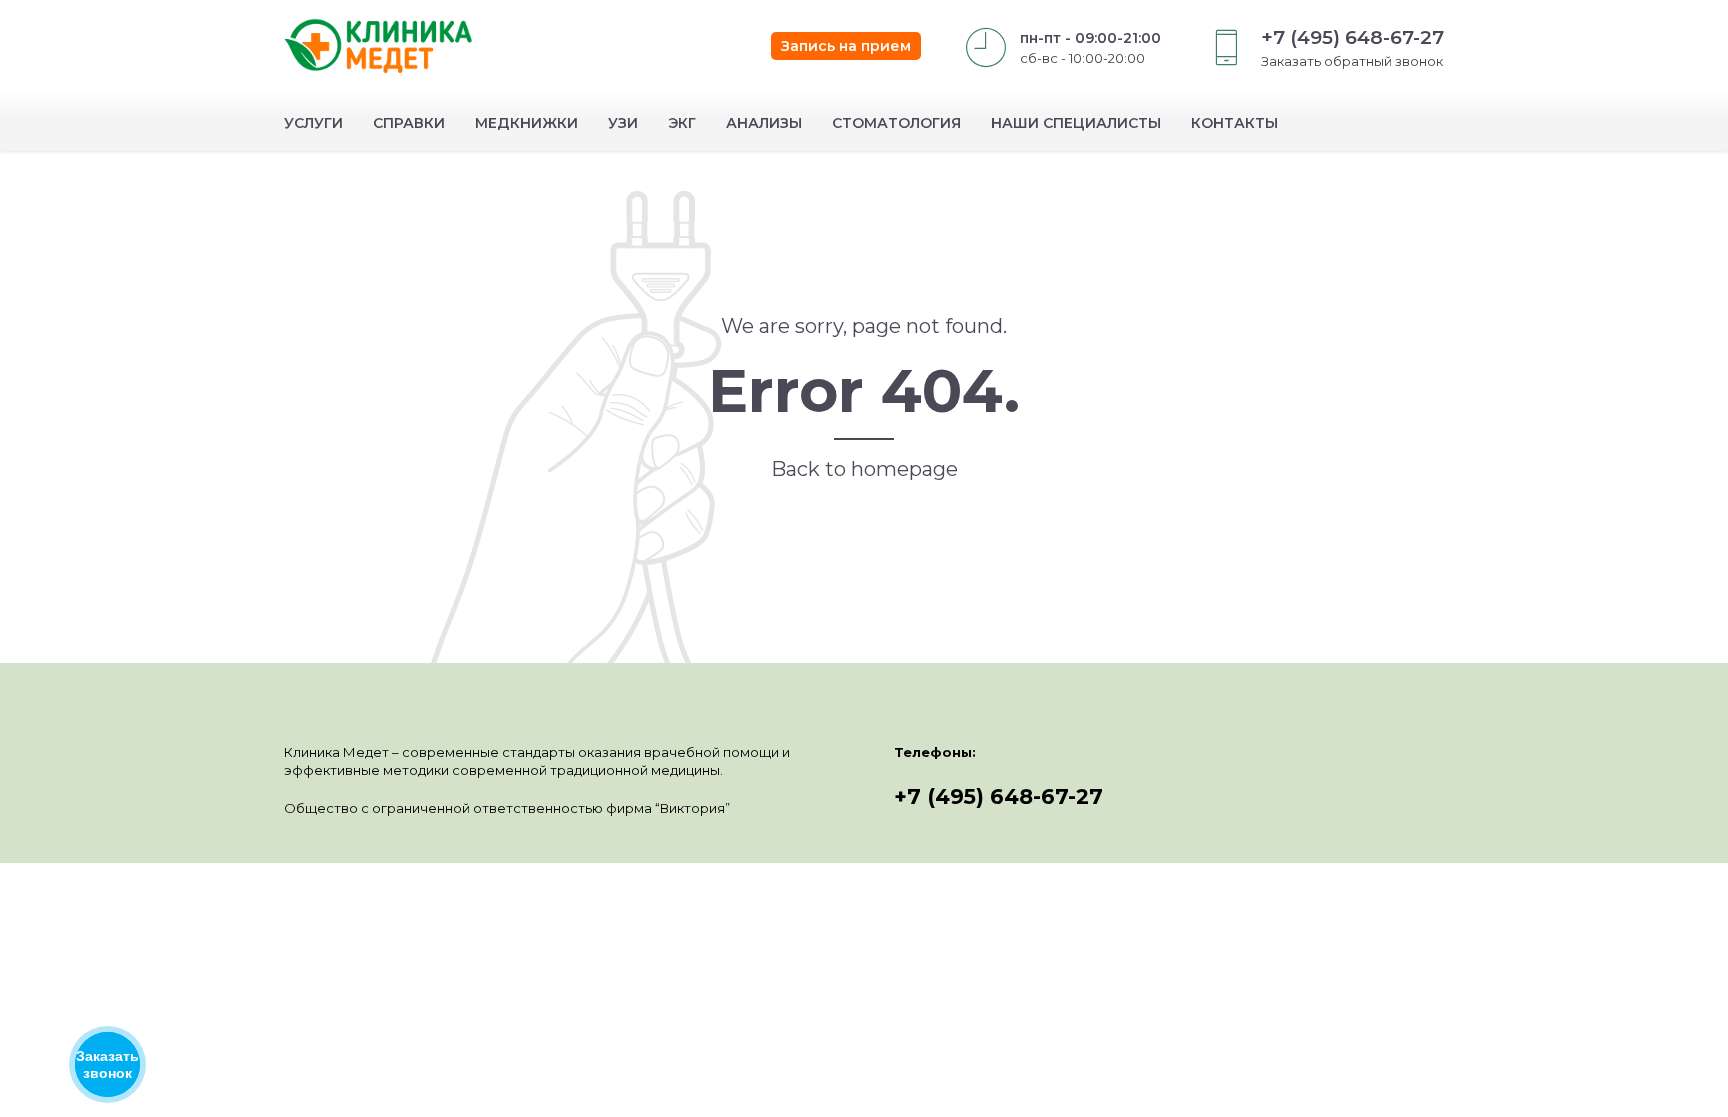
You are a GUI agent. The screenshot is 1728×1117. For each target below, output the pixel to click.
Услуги (313, 123)
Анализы (764, 123)
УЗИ (623, 123)
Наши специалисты (1076, 123)
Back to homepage (864, 469)
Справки (409, 123)
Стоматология (896, 123)
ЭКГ (682, 123)
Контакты (1234, 123)
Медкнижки (526, 123)
